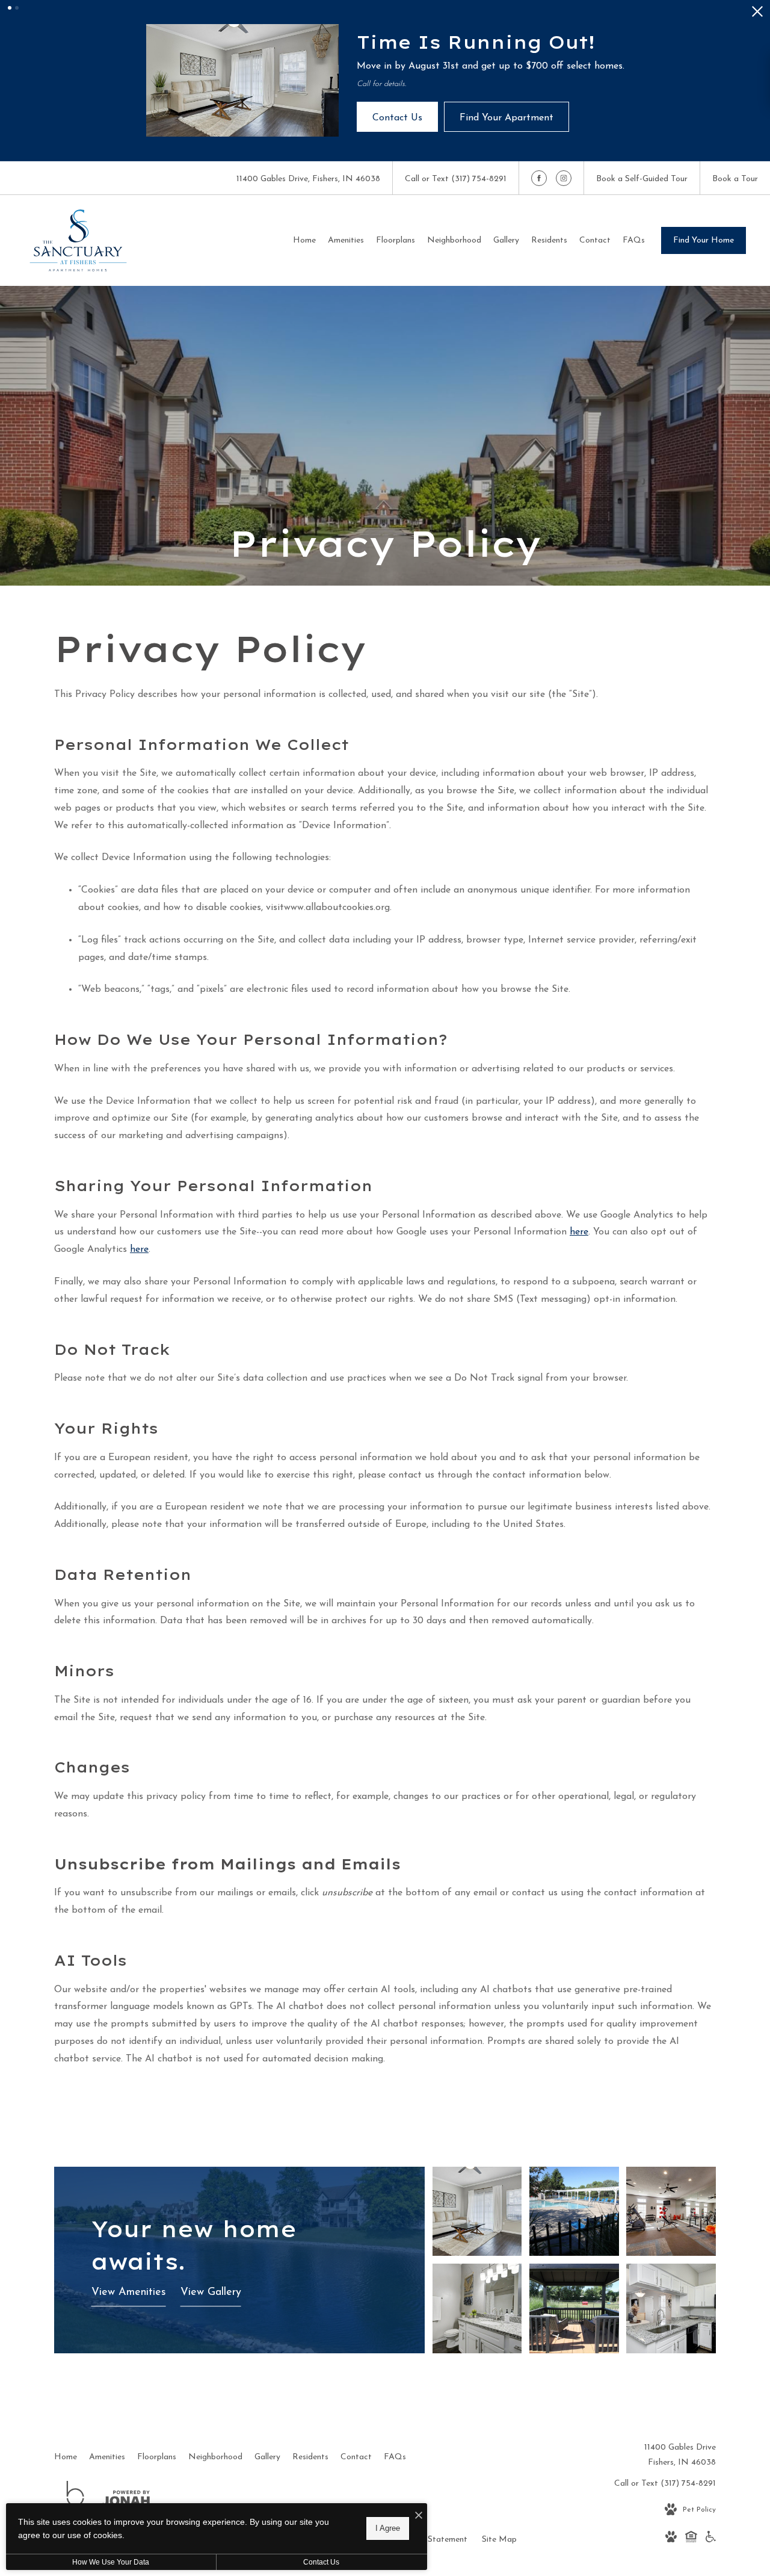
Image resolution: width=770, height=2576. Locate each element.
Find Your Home (704, 240)
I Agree (388, 2528)
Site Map (499, 2540)
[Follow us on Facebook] (539, 178)
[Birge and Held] (75, 2501)
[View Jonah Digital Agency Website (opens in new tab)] (126, 2501)
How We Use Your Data (111, 2562)
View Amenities (129, 2293)
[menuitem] (304, 241)
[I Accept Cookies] (419, 2517)
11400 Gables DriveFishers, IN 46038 (680, 2455)
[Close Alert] (757, 15)
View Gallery (211, 2293)
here (579, 1232)
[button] (10, 8)
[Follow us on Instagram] (564, 178)
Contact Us (321, 2562)
